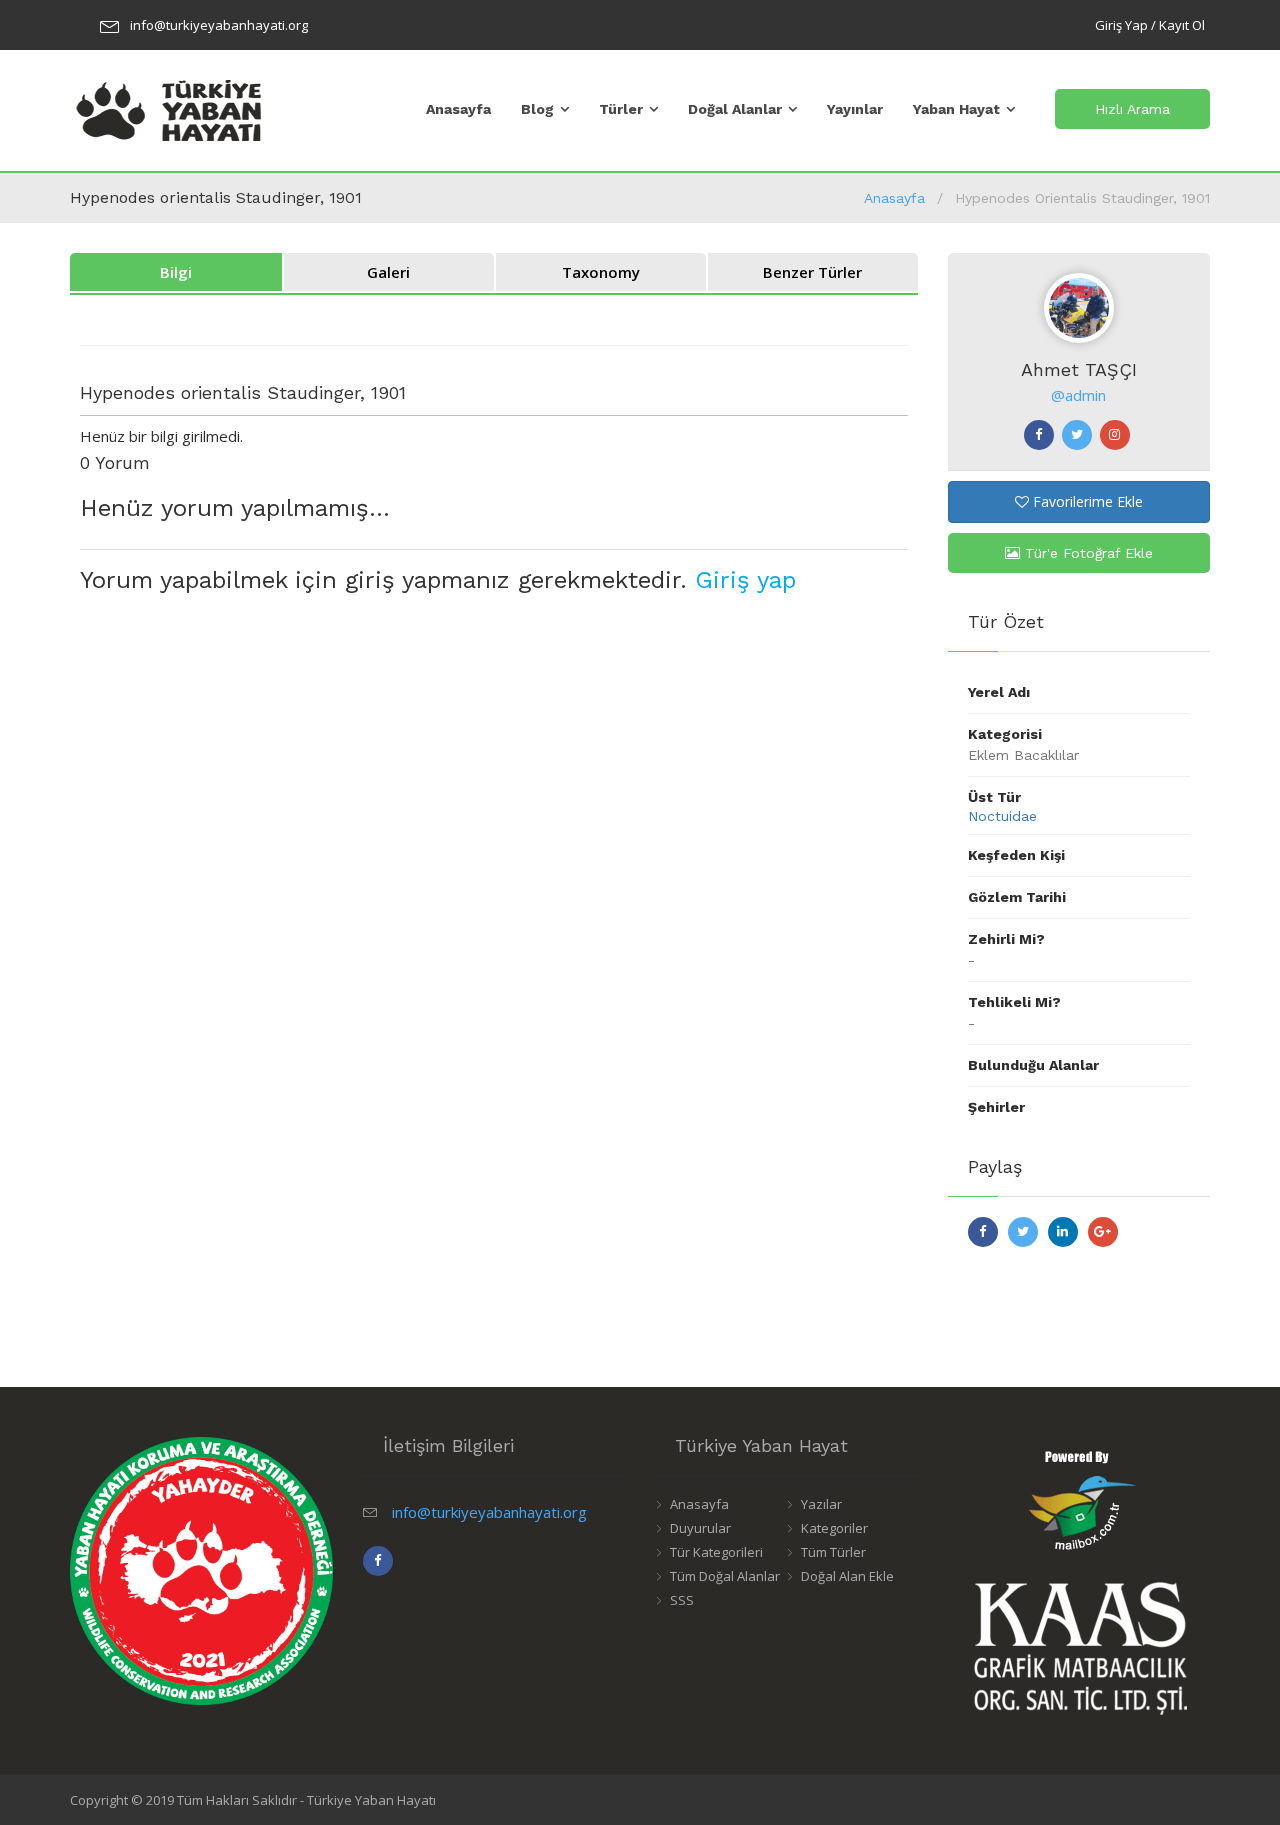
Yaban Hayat (956, 109)
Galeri (388, 272)
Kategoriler (834, 1528)
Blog (537, 109)
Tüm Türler (833, 1552)
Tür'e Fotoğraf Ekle (1086, 553)
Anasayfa (458, 109)
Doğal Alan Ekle (847, 1576)
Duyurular (700, 1528)
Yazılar (821, 1504)
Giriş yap (745, 580)
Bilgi (176, 272)
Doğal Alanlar (735, 109)
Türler (621, 109)
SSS (682, 1600)
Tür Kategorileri (716, 1552)
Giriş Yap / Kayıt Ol (1150, 25)
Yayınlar (855, 109)
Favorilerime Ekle (1086, 501)
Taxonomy (601, 272)
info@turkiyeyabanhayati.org (219, 25)
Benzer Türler (812, 272)
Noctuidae (1002, 816)
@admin (1078, 395)
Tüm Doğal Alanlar (725, 1576)
